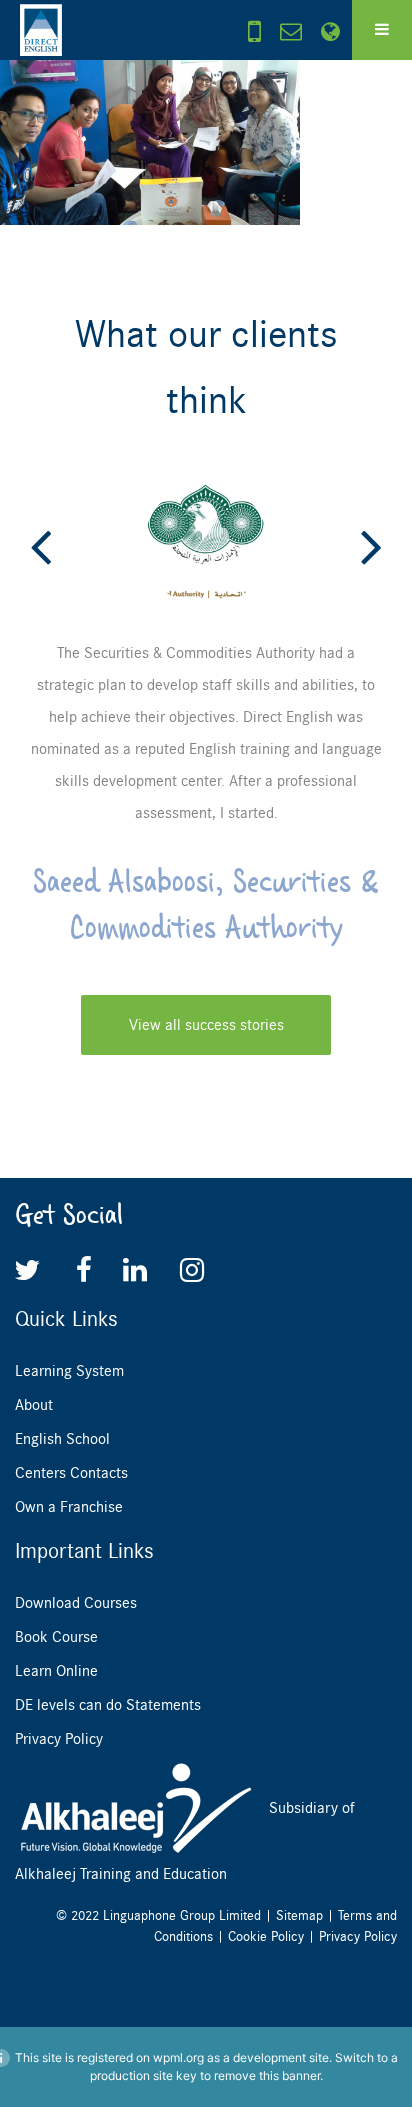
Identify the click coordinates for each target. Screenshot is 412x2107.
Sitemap (299, 1915)
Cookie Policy (266, 1936)
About (34, 1405)
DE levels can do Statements (108, 1705)
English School (62, 1439)
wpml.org (178, 2057)
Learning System (69, 1371)
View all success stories (206, 1025)
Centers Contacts (71, 1473)
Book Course (56, 1637)
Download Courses (76, 1603)
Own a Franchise (69, 1507)
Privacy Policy (59, 1739)
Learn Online (56, 1671)
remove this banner (267, 2075)
